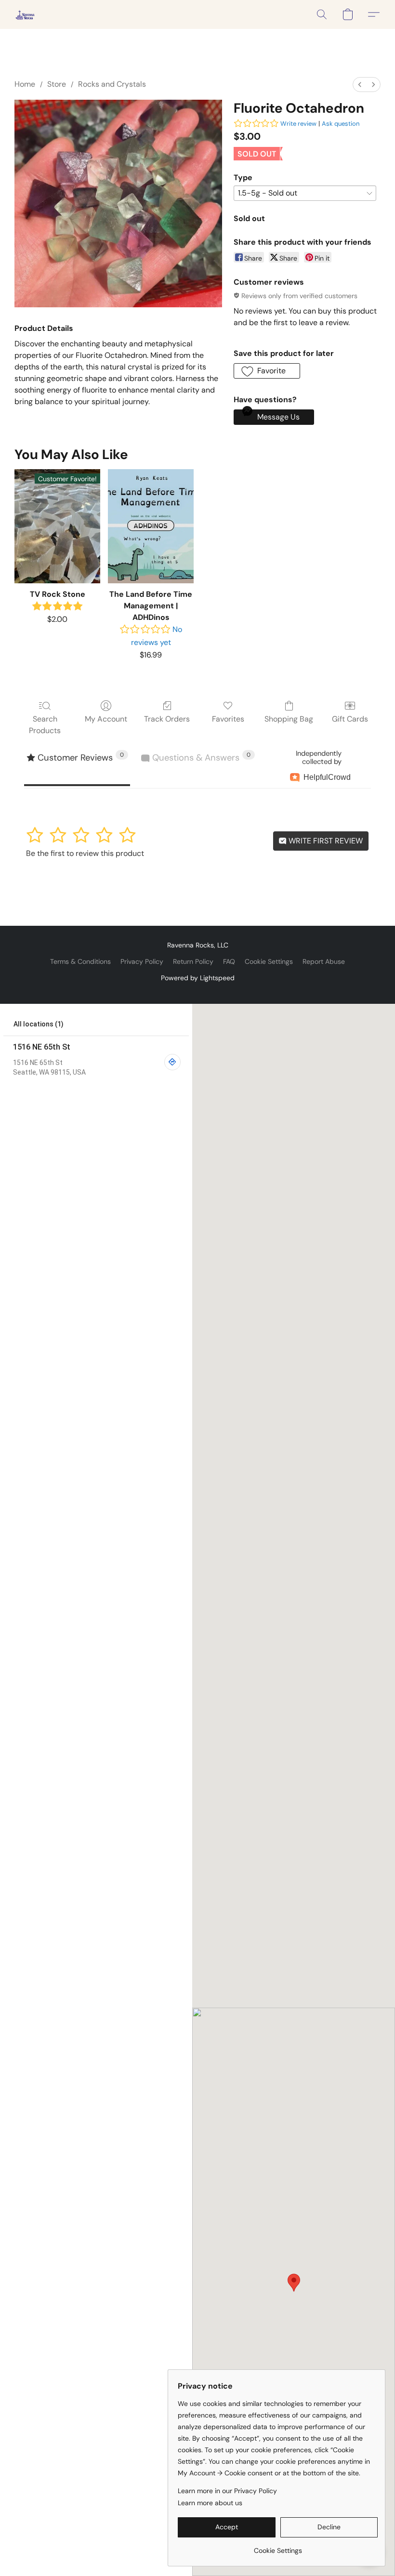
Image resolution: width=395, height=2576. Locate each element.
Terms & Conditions (80, 961)
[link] (278, 2547)
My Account (106, 719)
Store (57, 84)
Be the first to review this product (85, 853)
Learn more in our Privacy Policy (227, 2491)
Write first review (325, 841)
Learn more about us (210, 2503)
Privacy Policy (142, 961)
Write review (298, 124)
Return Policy (193, 961)
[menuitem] (360, 85)
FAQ (229, 961)
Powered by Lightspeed (198, 978)
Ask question (341, 124)
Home (25, 84)
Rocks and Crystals (112, 84)
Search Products (45, 725)
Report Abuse (324, 961)
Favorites (228, 719)
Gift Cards (350, 719)
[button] (25, 14)
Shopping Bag (289, 719)
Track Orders (167, 719)
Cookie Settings (269, 961)
